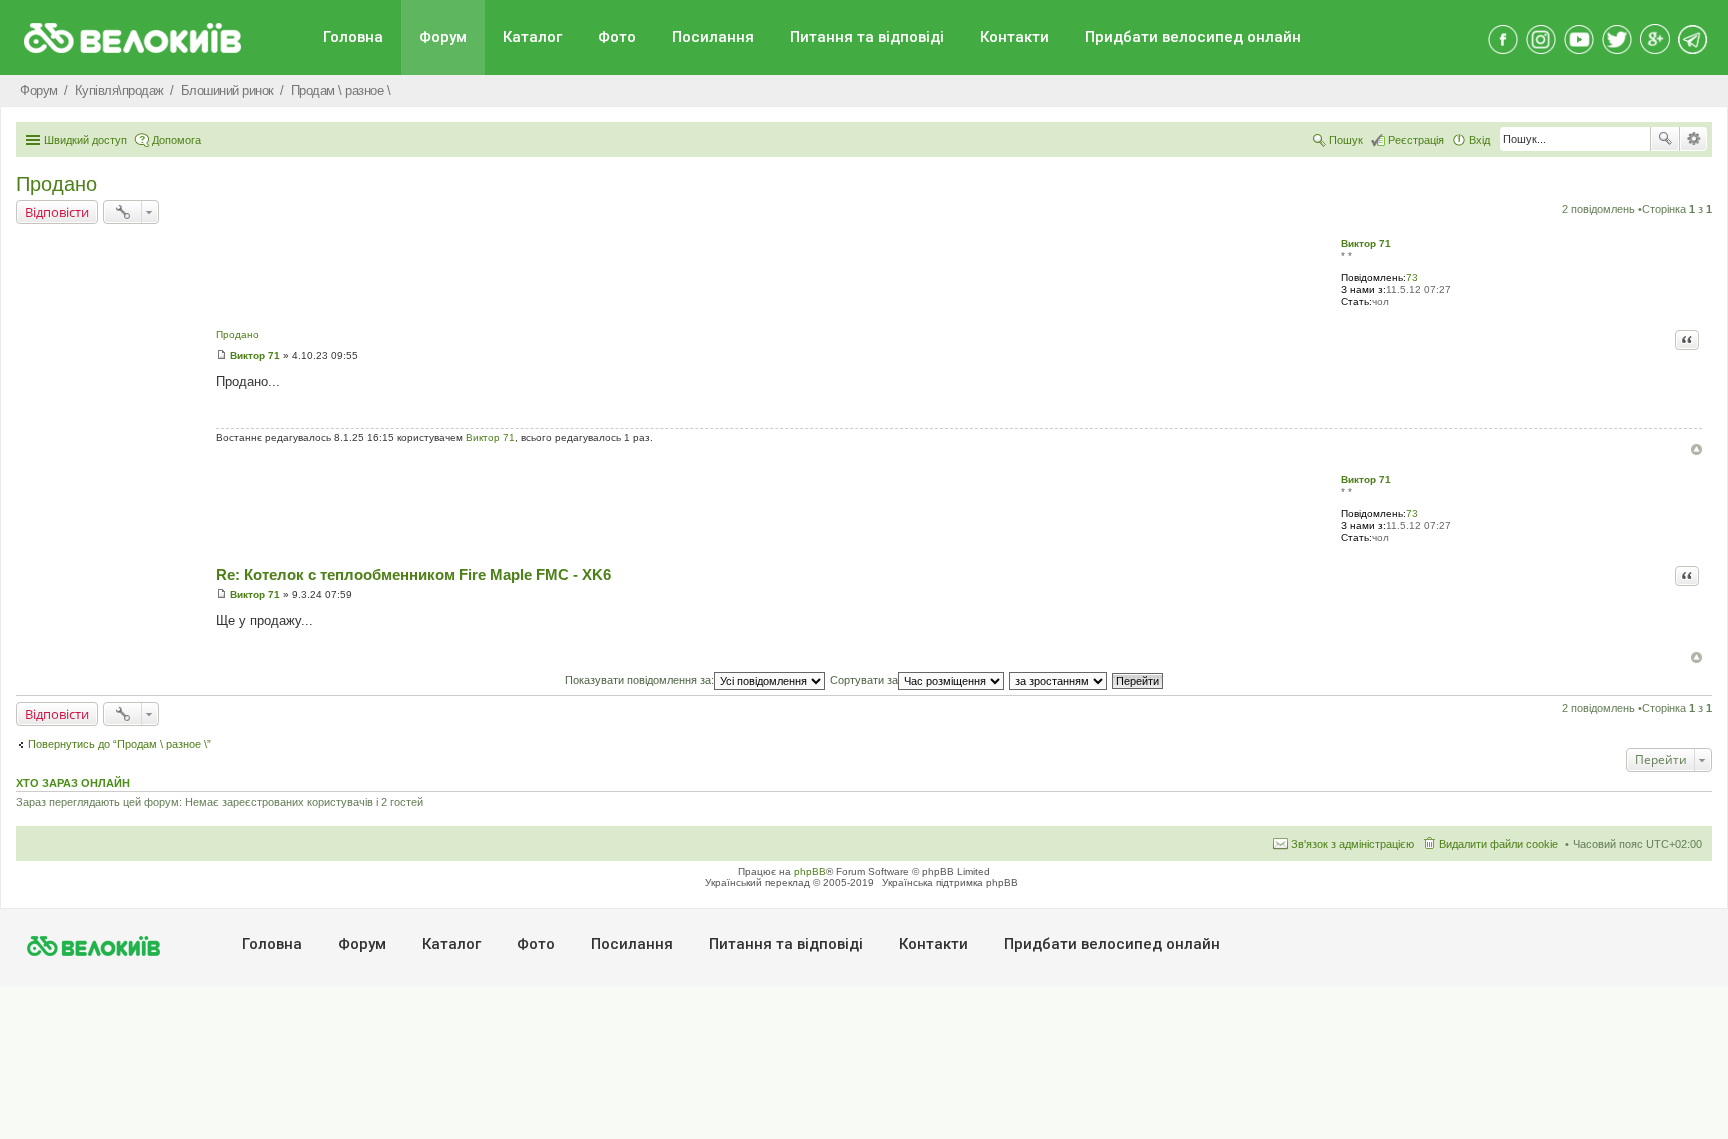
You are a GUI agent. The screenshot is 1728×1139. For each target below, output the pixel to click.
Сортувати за (864, 680)
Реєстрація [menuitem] (1416, 140)
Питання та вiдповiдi (867, 37)
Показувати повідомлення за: (639, 680)
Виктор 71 (1366, 243)
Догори (1696, 449)
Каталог (532, 37)
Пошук (1665, 139)
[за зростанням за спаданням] (1059, 680)
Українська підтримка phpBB (950, 882)
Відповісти (57, 212)
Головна (353, 37)
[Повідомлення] (221, 355)
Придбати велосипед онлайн (1193, 37)
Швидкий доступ (85, 140)
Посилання (713, 37)
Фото (617, 37)
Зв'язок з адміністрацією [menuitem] (1352, 844)
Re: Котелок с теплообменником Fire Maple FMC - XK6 (413, 574)
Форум (443, 37)
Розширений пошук (1693, 139)
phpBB (810, 871)
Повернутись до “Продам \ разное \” (119, 744)
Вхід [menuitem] (1479, 140)
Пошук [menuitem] (1346, 140)
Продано (56, 184)
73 (1412, 277)
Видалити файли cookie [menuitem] (1498, 844)
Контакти (1014, 37)
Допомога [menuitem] (176, 140)
